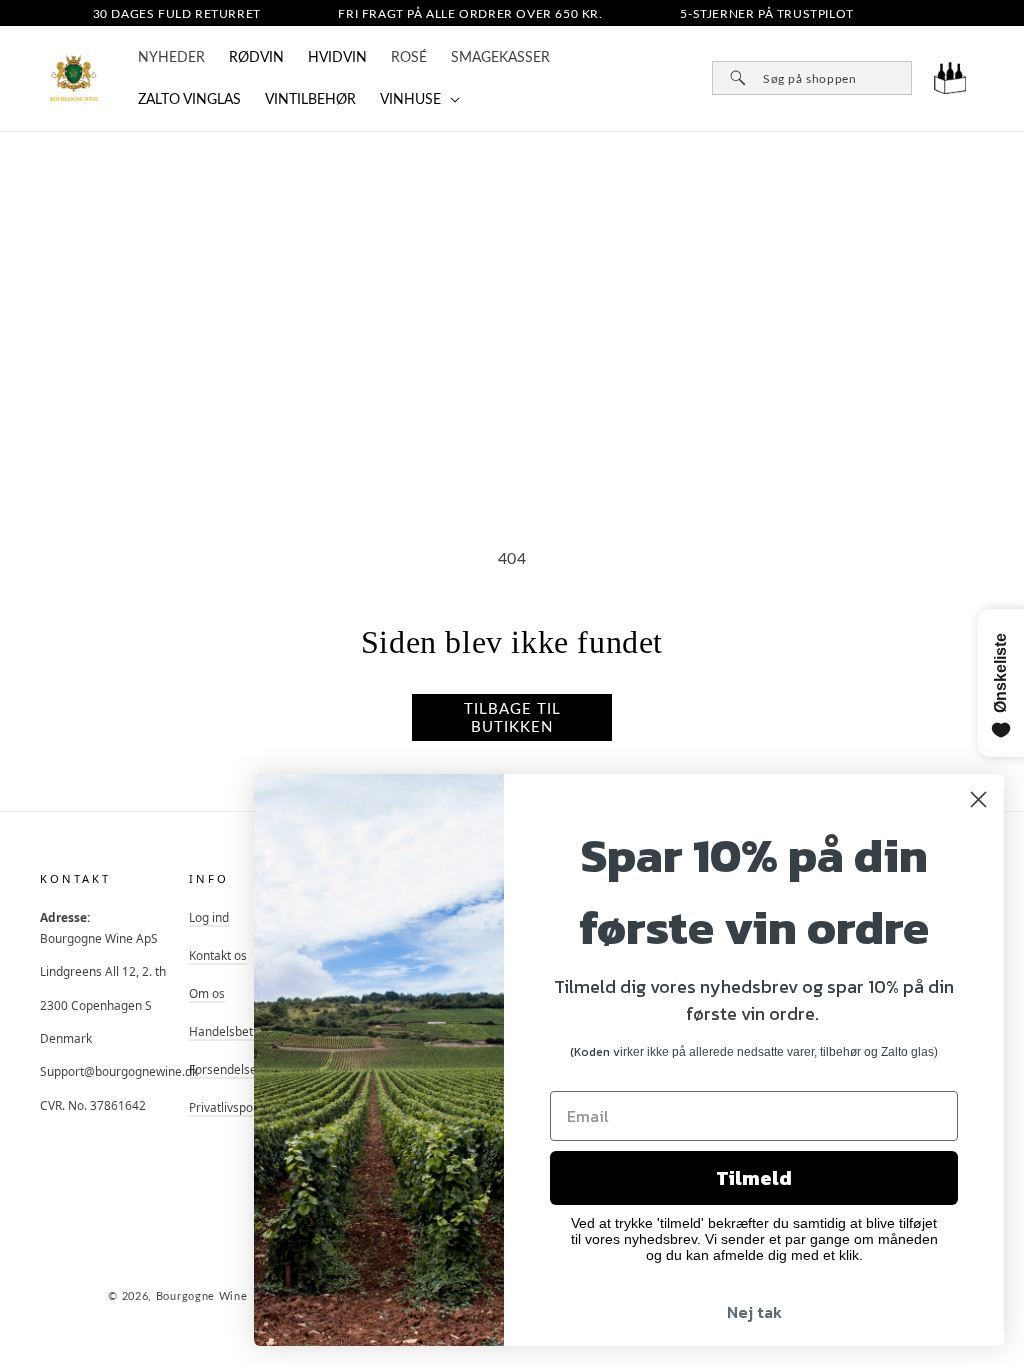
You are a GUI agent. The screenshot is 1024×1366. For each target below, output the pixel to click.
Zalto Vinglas (189, 98)
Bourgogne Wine (202, 1295)
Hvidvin (337, 56)
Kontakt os (218, 955)
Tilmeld (754, 1178)
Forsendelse (223, 1069)
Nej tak (754, 1312)
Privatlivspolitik (230, 1107)
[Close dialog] (978, 799)
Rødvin (256, 56)
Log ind (209, 917)
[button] (418, 99)
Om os (207, 993)
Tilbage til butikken (512, 717)
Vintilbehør (310, 98)
